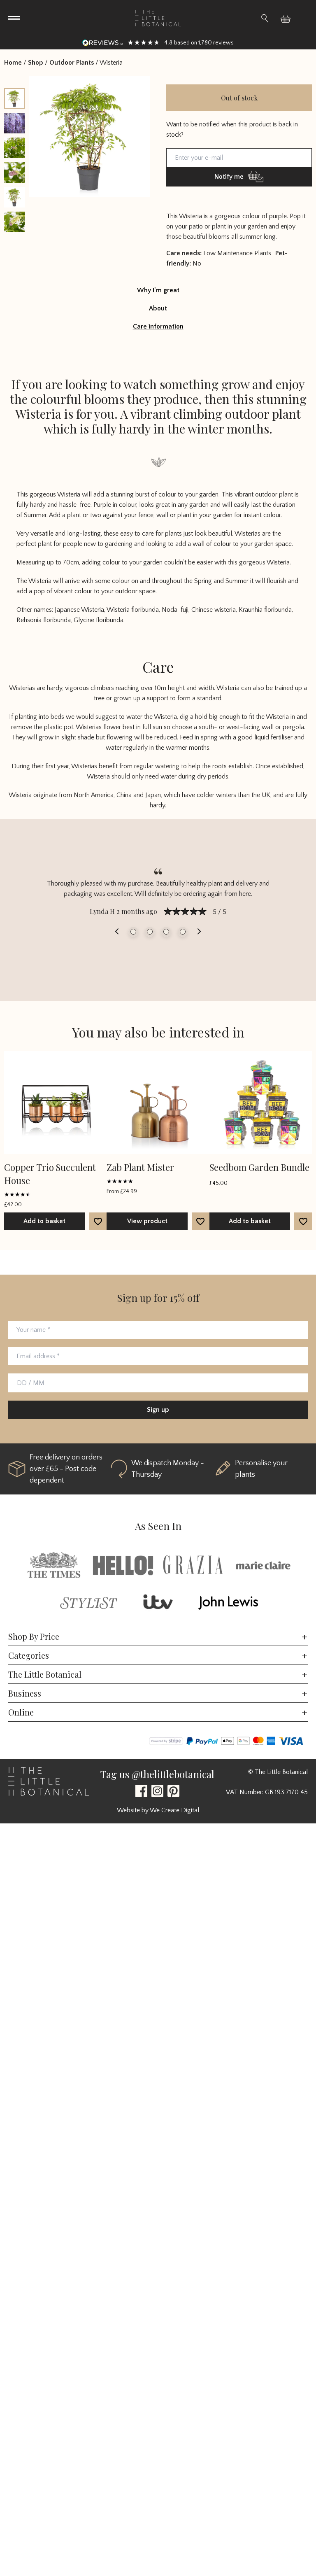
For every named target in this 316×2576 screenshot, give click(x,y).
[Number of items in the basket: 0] (289, 18)
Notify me (229, 177)
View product (147, 1221)
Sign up (158, 1410)
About (158, 308)
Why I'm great (158, 290)
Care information (158, 326)
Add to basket (44, 1221)
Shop (36, 63)
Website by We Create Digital (158, 1810)
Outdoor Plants (72, 63)
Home (13, 63)
